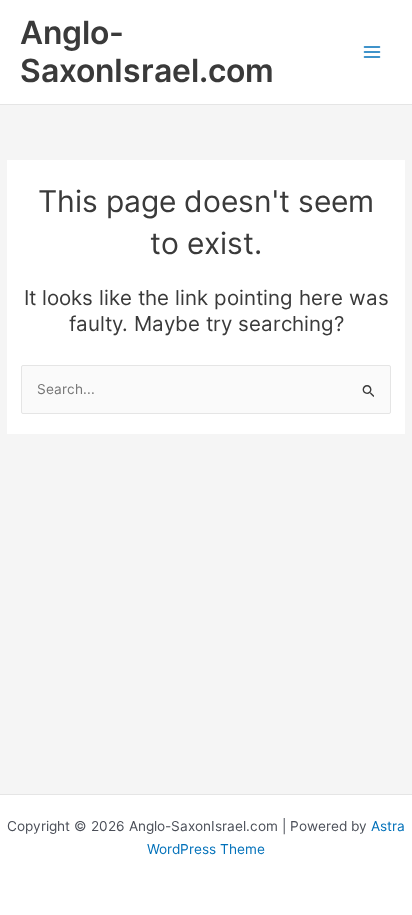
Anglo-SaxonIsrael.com (147, 51)
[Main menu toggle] (372, 51)
